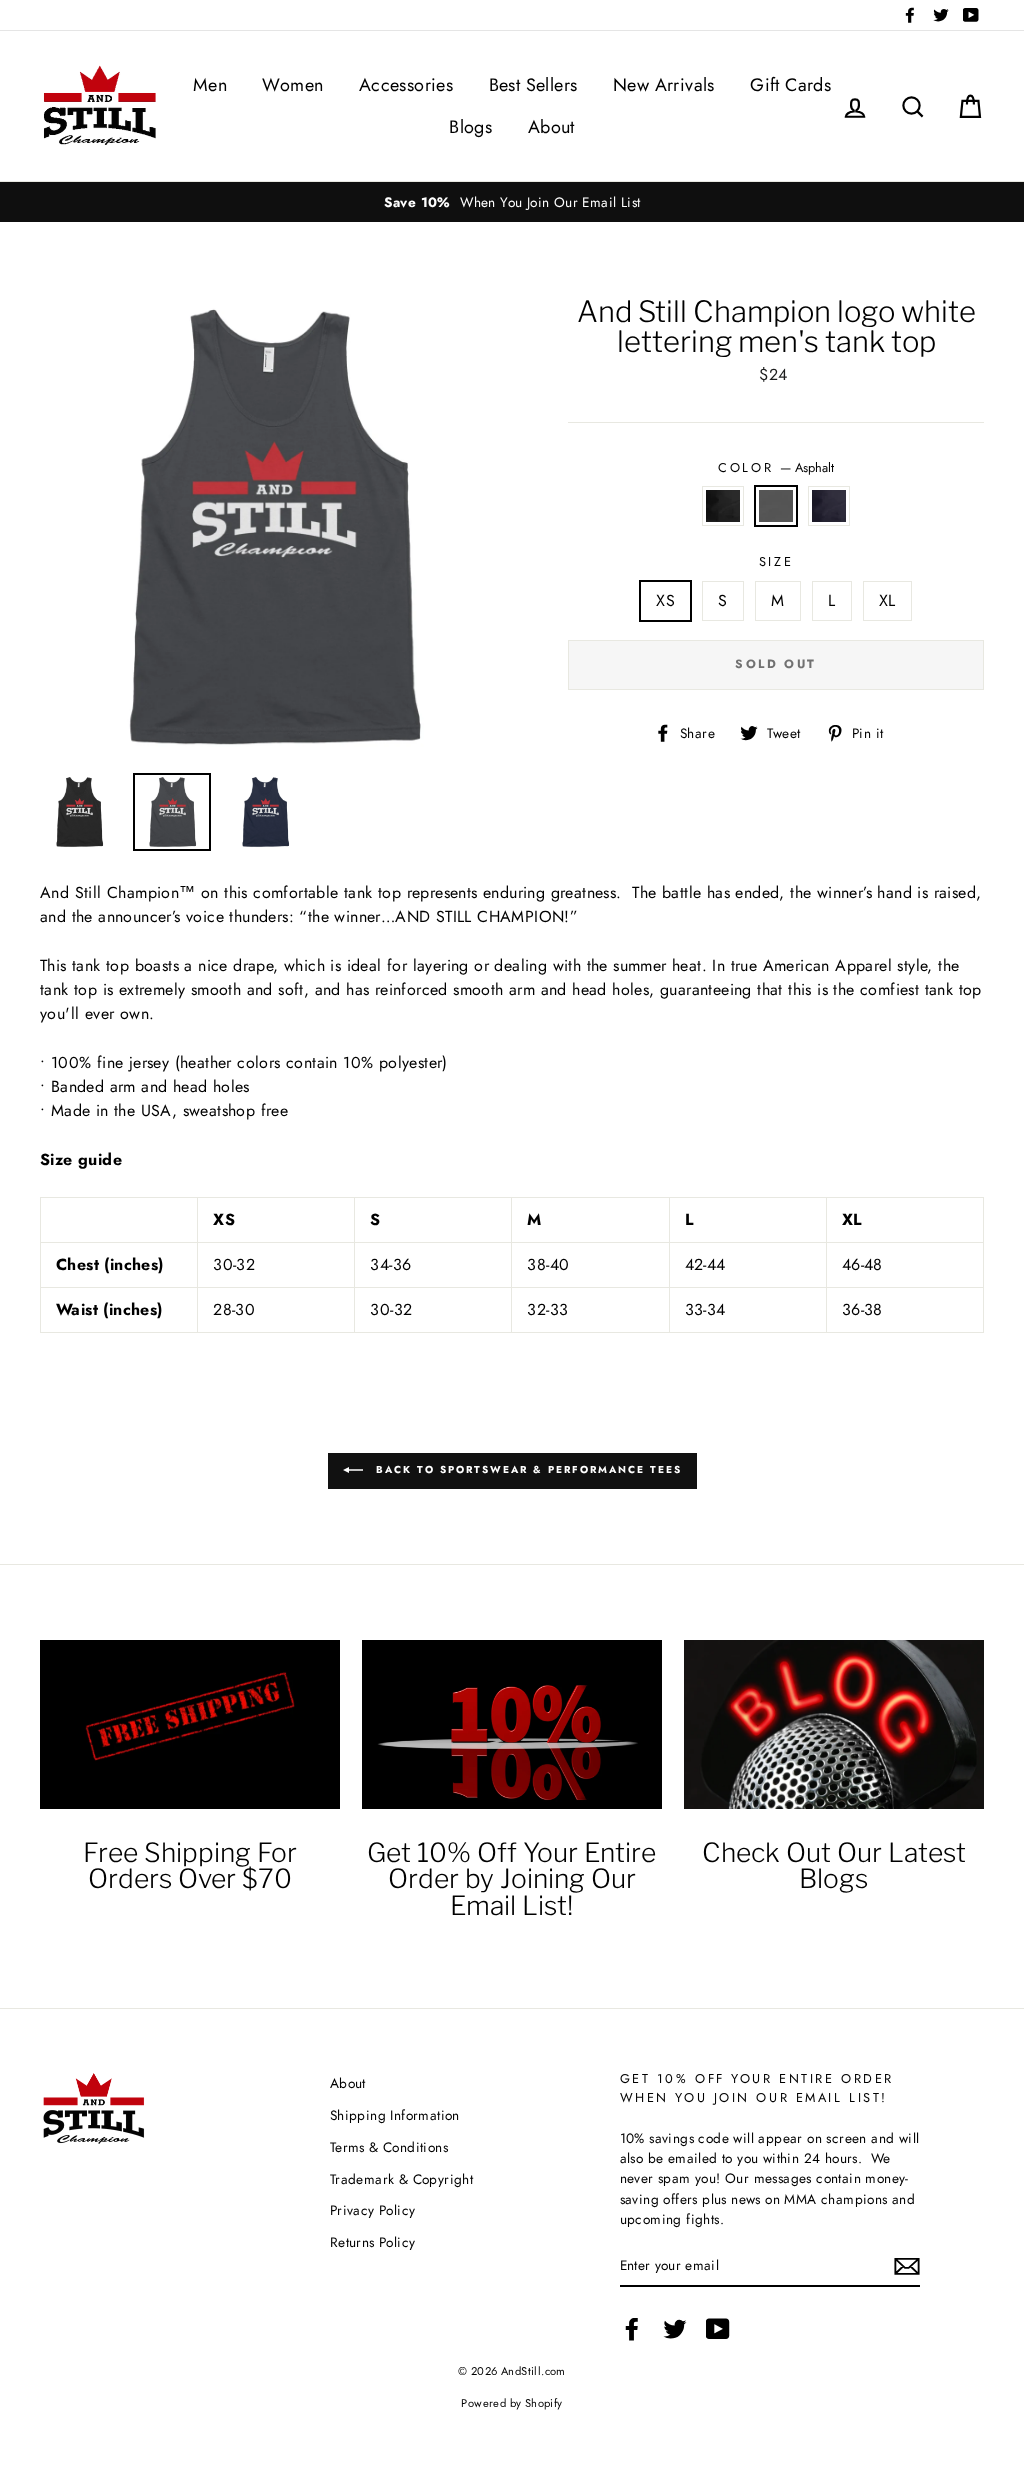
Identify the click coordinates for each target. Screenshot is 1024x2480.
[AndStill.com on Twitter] (675, 2329)
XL (887, 600)
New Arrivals (664, 85)
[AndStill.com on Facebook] (632, 2329)
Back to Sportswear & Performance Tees (526, 1470)
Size (776, 561)
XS (665, 600)
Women (292, 85)
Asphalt (776, 506)
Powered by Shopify (511, 2403)
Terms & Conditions (389, 2147)
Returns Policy (373, 2242)
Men (210, 85)
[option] (512, 202)
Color (775, 467)
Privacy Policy (373, 2210)
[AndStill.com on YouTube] (718, 2329)
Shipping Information (395, 2115)
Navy (829, 506)
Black (723, 506)
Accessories (406, 85)
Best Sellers (533, 85)
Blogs (470, 127)
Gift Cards (790, 85)
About (551, 127)
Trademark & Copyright (401, 2179)
